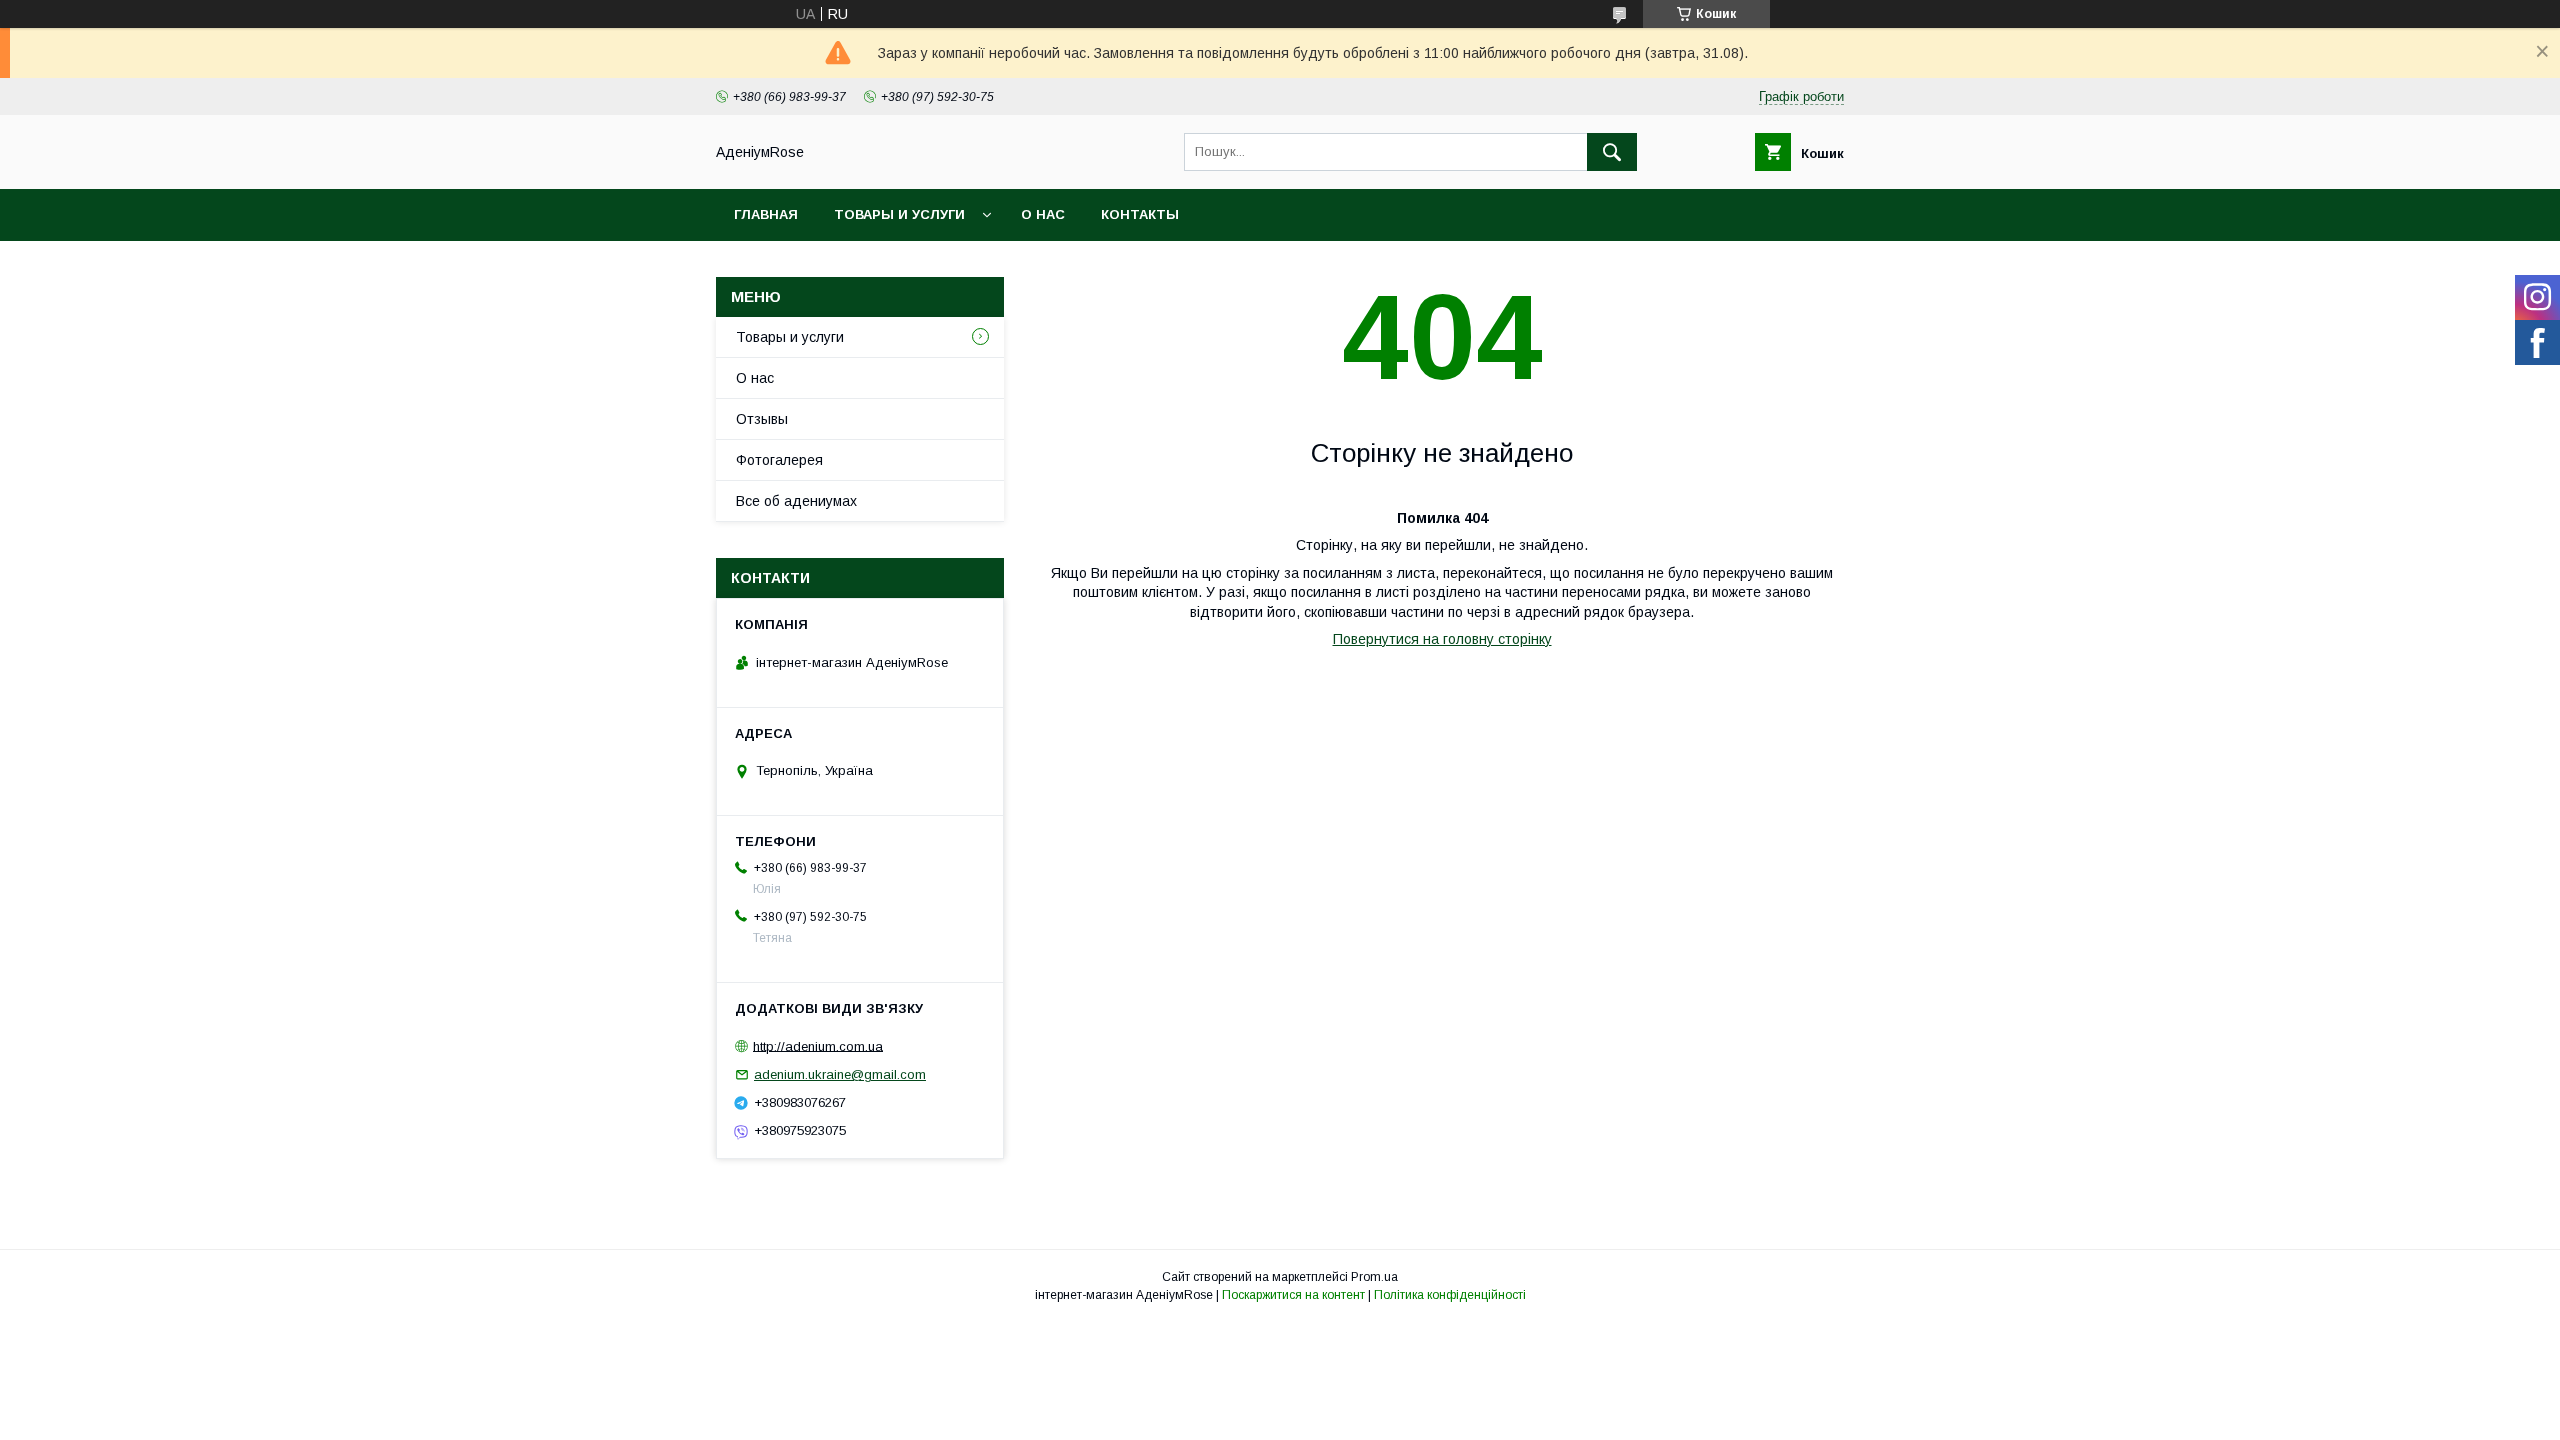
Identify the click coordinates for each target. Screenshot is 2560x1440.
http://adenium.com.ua (818, 1045)
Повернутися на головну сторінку (1442, 639)
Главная (766, 214)
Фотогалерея (779, 460)
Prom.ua (1374, 1277)
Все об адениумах (796, 501)
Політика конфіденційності (1450, 1295)
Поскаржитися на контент (1293, 1295)
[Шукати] (1612, 152)
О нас (1043, 214)
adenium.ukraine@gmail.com (840, 1074)
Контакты (1140, 214)
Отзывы (762, 419)
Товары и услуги (899, 214)
